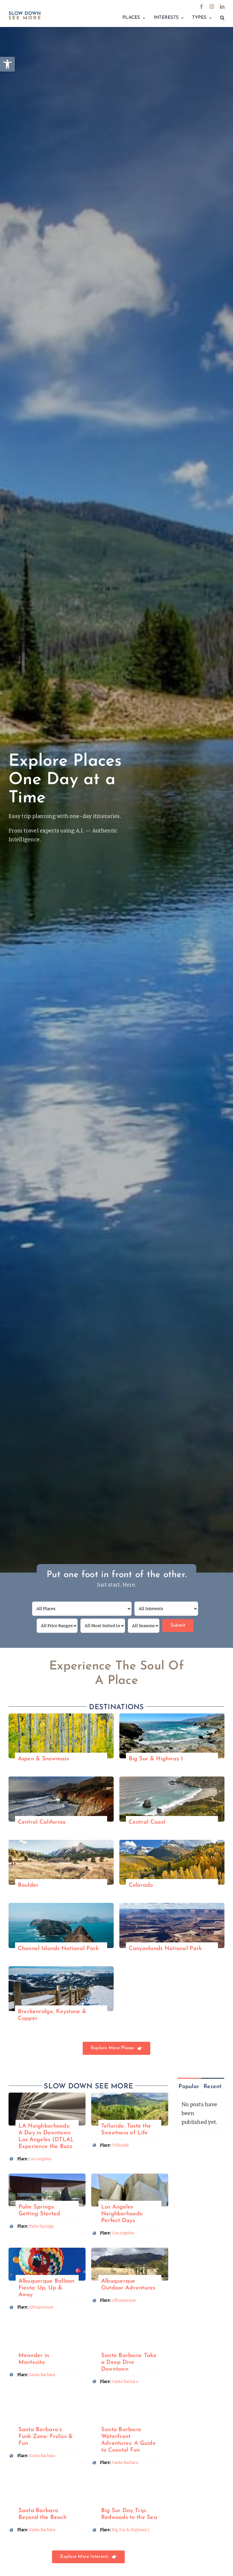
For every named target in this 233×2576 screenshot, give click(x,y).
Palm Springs (41, 2226)
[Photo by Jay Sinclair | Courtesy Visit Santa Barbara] (130, 2399)
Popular (189, 2087)
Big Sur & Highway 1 (156, 1759)
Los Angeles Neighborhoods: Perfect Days (122, 2214)
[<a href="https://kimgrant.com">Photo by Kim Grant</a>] (172, 1905)
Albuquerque (41, 2307)
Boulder (28, 1885)
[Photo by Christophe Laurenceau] (61, 1969)
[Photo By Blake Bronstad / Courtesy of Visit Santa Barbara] (47, 2399)
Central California (42, 1822)
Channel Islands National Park (58, 1949)
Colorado (141, 1885)
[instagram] (212, 7)
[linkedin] (222, 7)
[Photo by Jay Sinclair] (47, 2325)
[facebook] (201, 7)
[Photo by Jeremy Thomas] (61, 1842)
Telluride (120, 2145)
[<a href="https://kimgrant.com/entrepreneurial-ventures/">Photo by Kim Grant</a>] (47, 2095)
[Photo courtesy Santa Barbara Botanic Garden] (47, 2480)
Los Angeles (40, 2159)
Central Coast (147, 1822)
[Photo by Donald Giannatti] (61, 1716)
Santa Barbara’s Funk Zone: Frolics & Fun (46, 2437)
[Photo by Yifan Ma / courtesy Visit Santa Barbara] (130, 2325)
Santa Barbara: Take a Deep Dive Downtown (129, 2362)
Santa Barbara (42, 2375)
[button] (222, 18)
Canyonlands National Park (165, 1949)
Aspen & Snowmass (43, 1759)
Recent (213, 2087)
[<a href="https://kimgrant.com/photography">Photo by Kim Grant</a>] (172, 1716)
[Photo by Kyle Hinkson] (47, 2250)
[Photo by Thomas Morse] (172, 1842)
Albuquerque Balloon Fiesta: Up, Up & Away (46, 2288)
